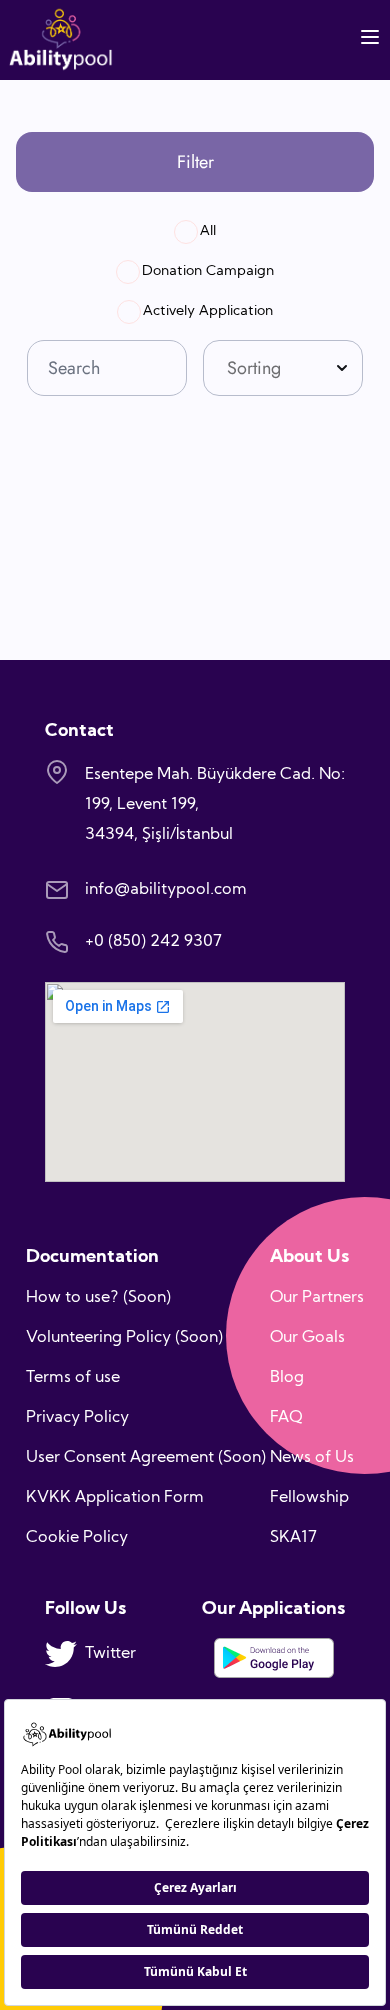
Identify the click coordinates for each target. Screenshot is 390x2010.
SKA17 (293, 1538)
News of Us (312, 1458)
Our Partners (317, 1298)
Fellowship (309, 1498)
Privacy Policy (77, 1418)
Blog (287, 1378)
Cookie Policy (77, 1538)
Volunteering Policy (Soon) (124, 1338)
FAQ (286, 1418)
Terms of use (73, 1378)
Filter (195, 162)
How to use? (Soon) (98, 1298)
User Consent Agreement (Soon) (146, 1458)
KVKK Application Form (115, 1498)
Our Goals (307, 1338)
